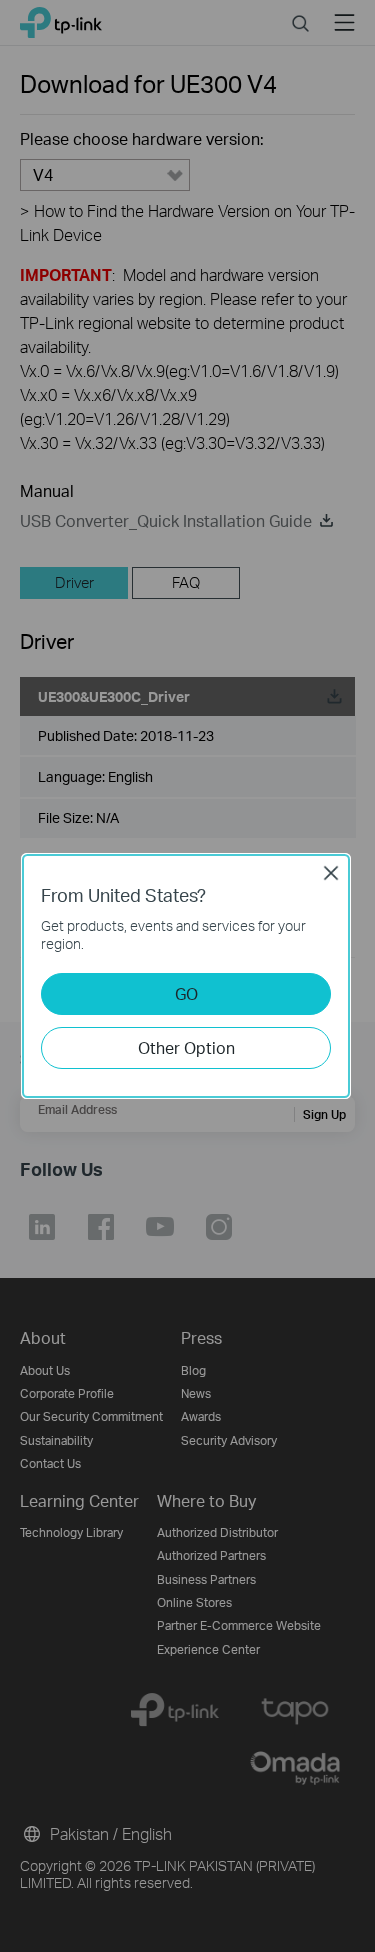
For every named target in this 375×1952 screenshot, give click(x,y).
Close (331, 873)
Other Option (186, 1047)
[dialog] (187, 976)
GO (186, 993)
